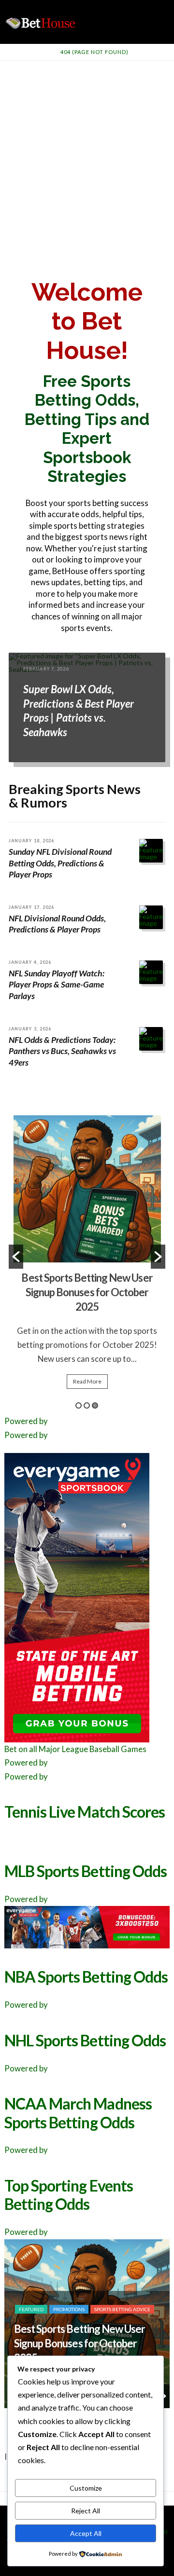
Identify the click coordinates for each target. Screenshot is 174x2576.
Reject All (86, 2511)
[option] (87, 1256)
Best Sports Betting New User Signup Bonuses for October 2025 (87, 1292)
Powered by (26, 1421)
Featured (31, 2309)
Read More (87, 1381)
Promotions (69, 2309)
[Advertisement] (87, 152)
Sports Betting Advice (122, 2309)
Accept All (86, 2533)
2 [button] (87, 1405)
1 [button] (79, 1405)
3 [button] (95, 1405)
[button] (16, 1257)
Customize (86, 2488)
